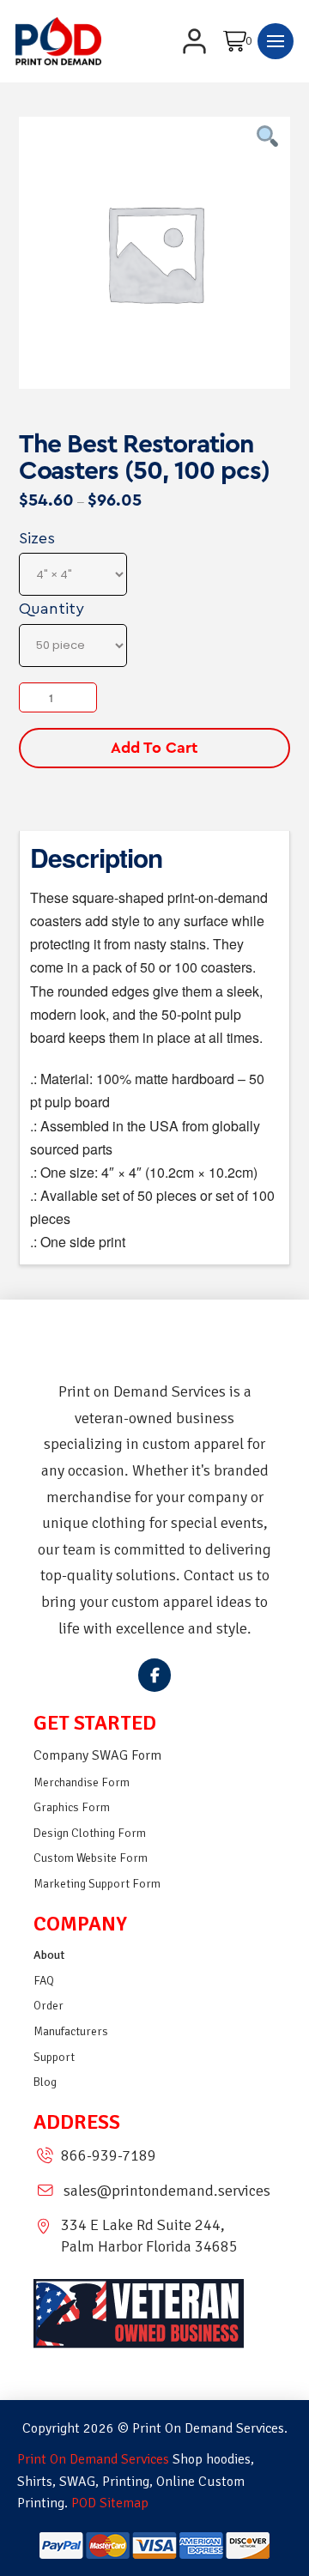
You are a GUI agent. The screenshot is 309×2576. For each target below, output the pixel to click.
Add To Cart (154, 748)
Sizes (37, 538)
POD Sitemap (110, 2503)
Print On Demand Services (93, 2459)
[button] (240, 41)
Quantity (51, 609)
